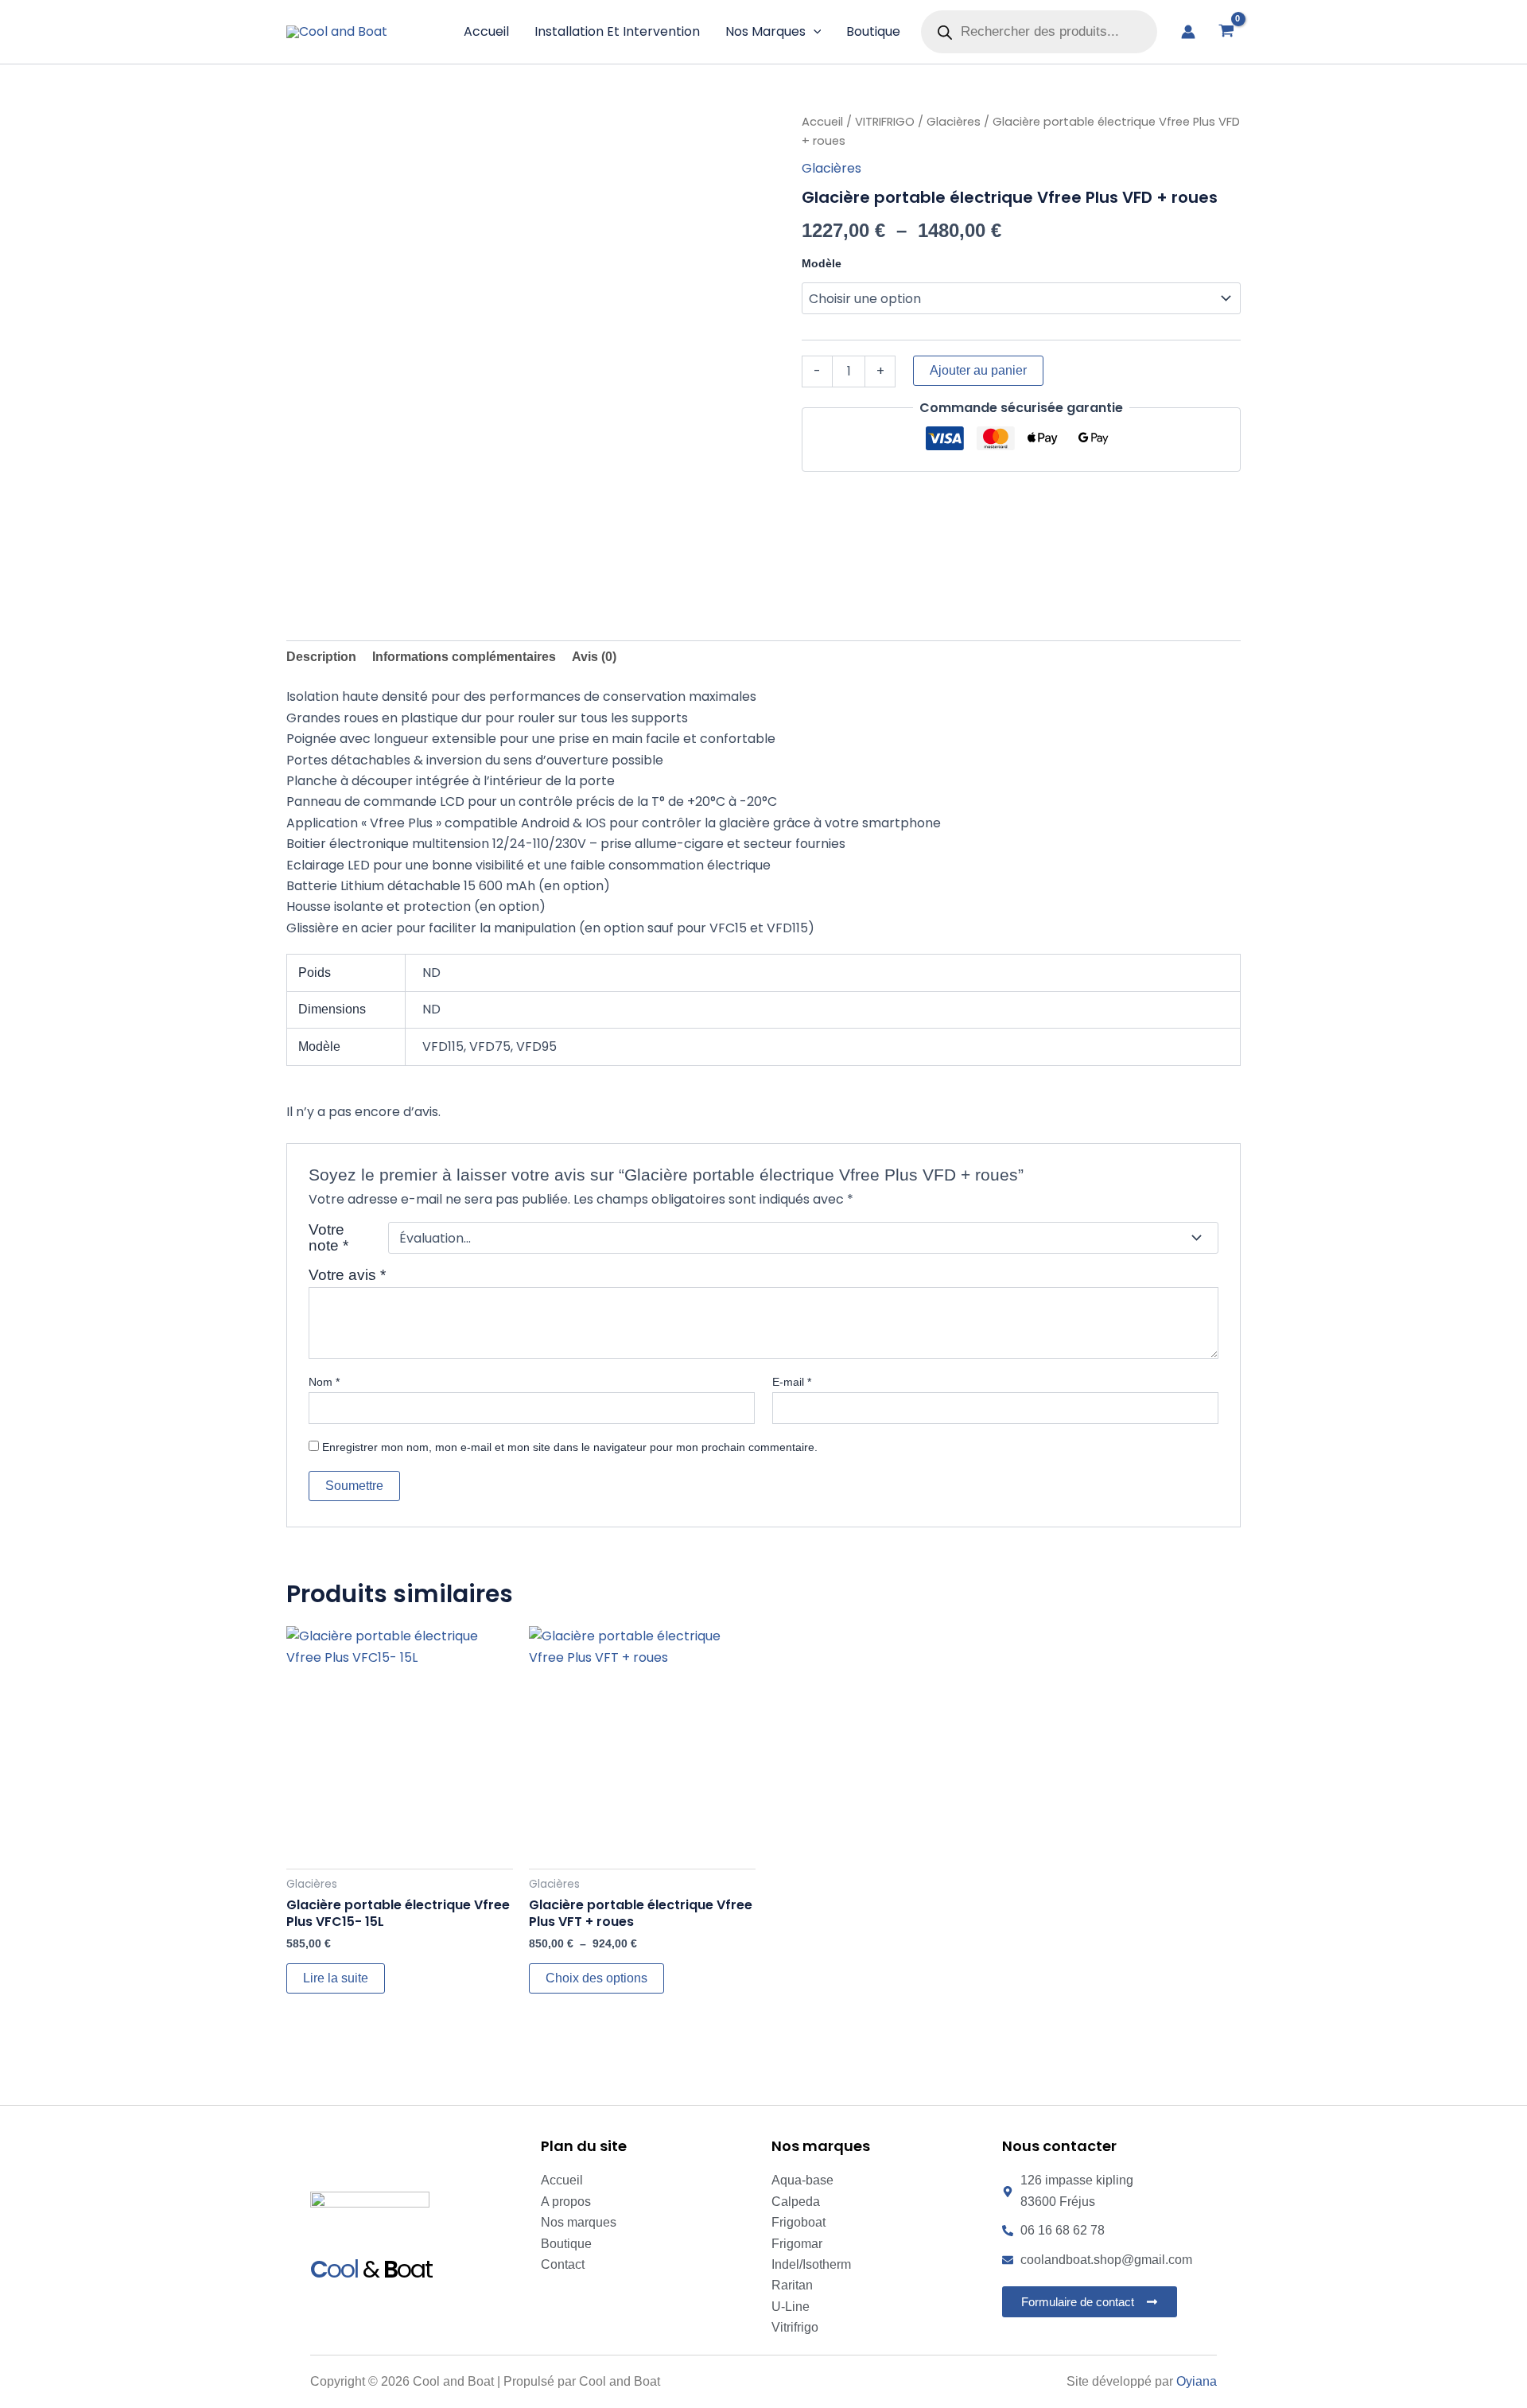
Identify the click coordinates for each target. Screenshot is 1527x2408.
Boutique (873, 31)
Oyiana (1197, 2381)
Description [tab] (321, 657)
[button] (814, 32)
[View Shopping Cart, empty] (1226, 32)
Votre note (328, 1238)
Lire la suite (336, 1978)
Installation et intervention (617, 31)
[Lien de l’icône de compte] (1188, 32)
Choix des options (596, 1978)
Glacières (954, 122)
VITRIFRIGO (885, 122)
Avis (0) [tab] (594, 657)
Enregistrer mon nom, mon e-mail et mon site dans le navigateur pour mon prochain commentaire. (570, 1447)
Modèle (822, 263)
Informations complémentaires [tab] (464, 657)
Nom (324, 1382)
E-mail (792, 1382)
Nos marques (765, 31)
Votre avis (347, 1275)
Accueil (486, 31)
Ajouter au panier (978, 370)
